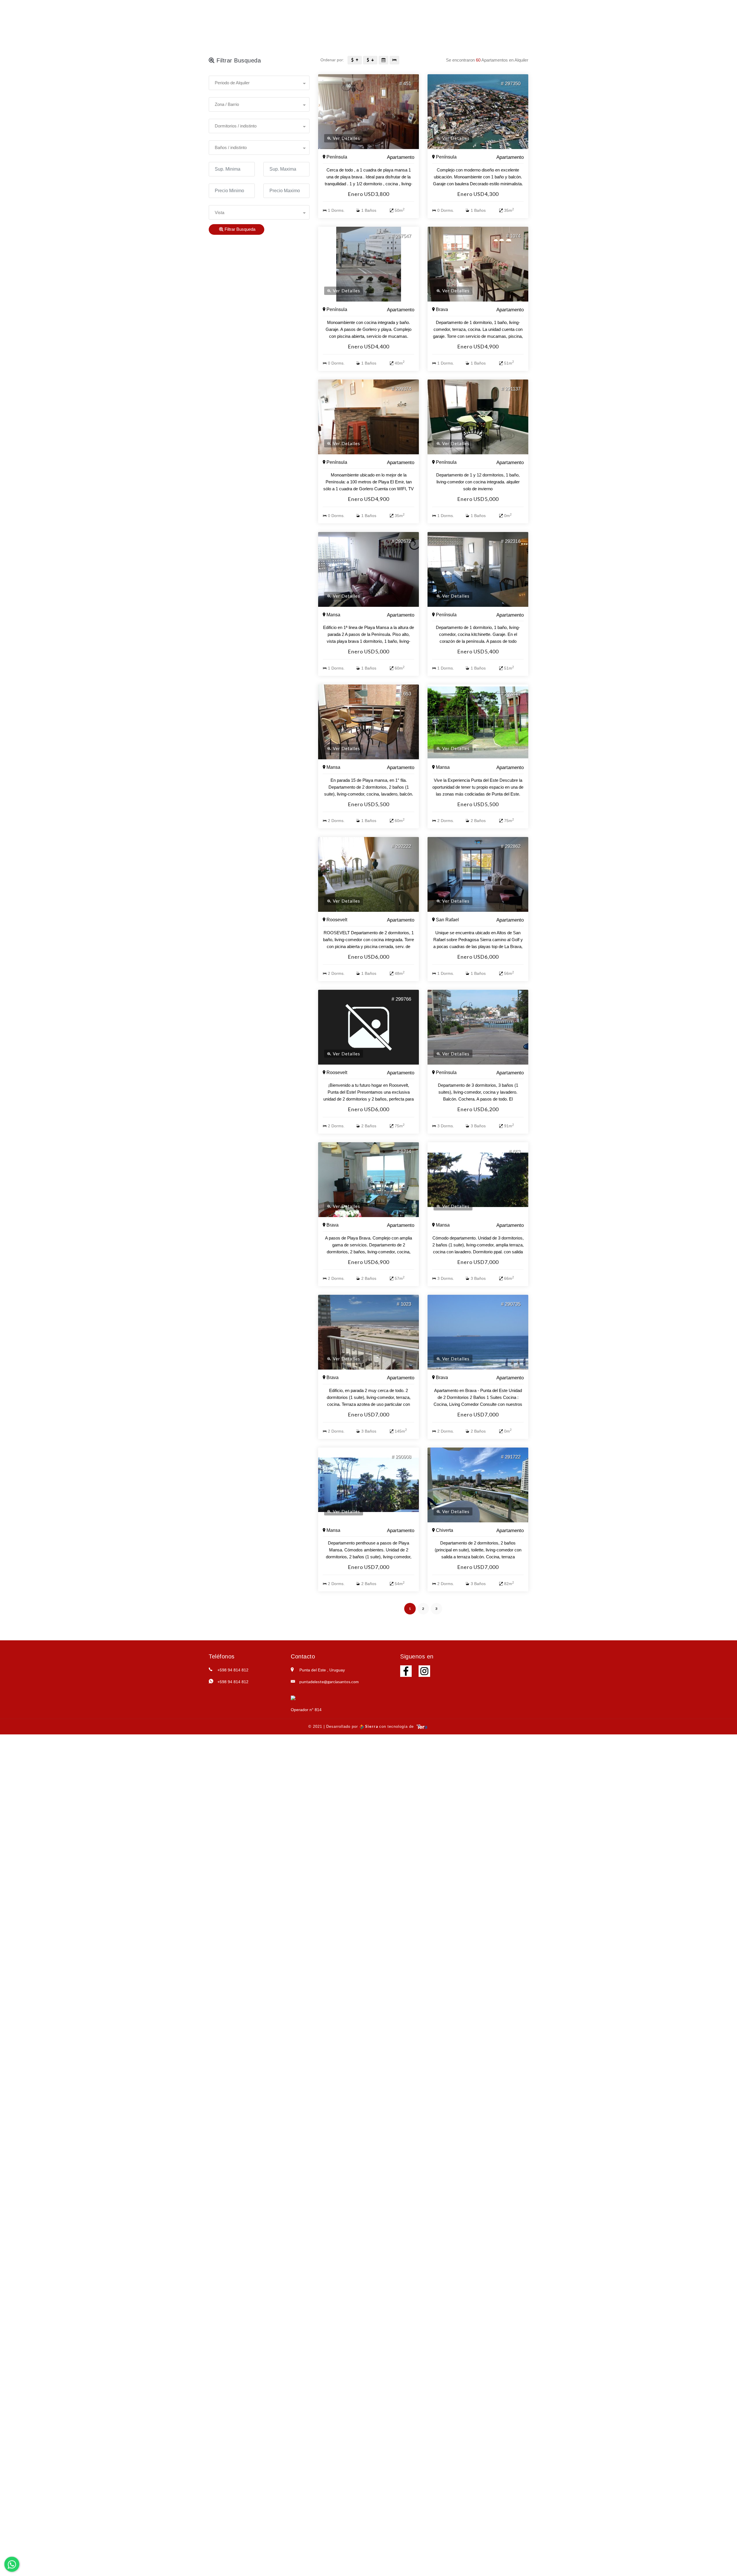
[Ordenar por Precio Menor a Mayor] (355, 60)
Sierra (372, 1726)
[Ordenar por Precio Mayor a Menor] (370, 60)
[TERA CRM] (422, 1726)
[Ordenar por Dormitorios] (394, 60)
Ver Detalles (346, 138)
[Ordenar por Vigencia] (383, 60)
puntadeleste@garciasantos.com (329, 1682)
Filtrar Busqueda (239, 229)
